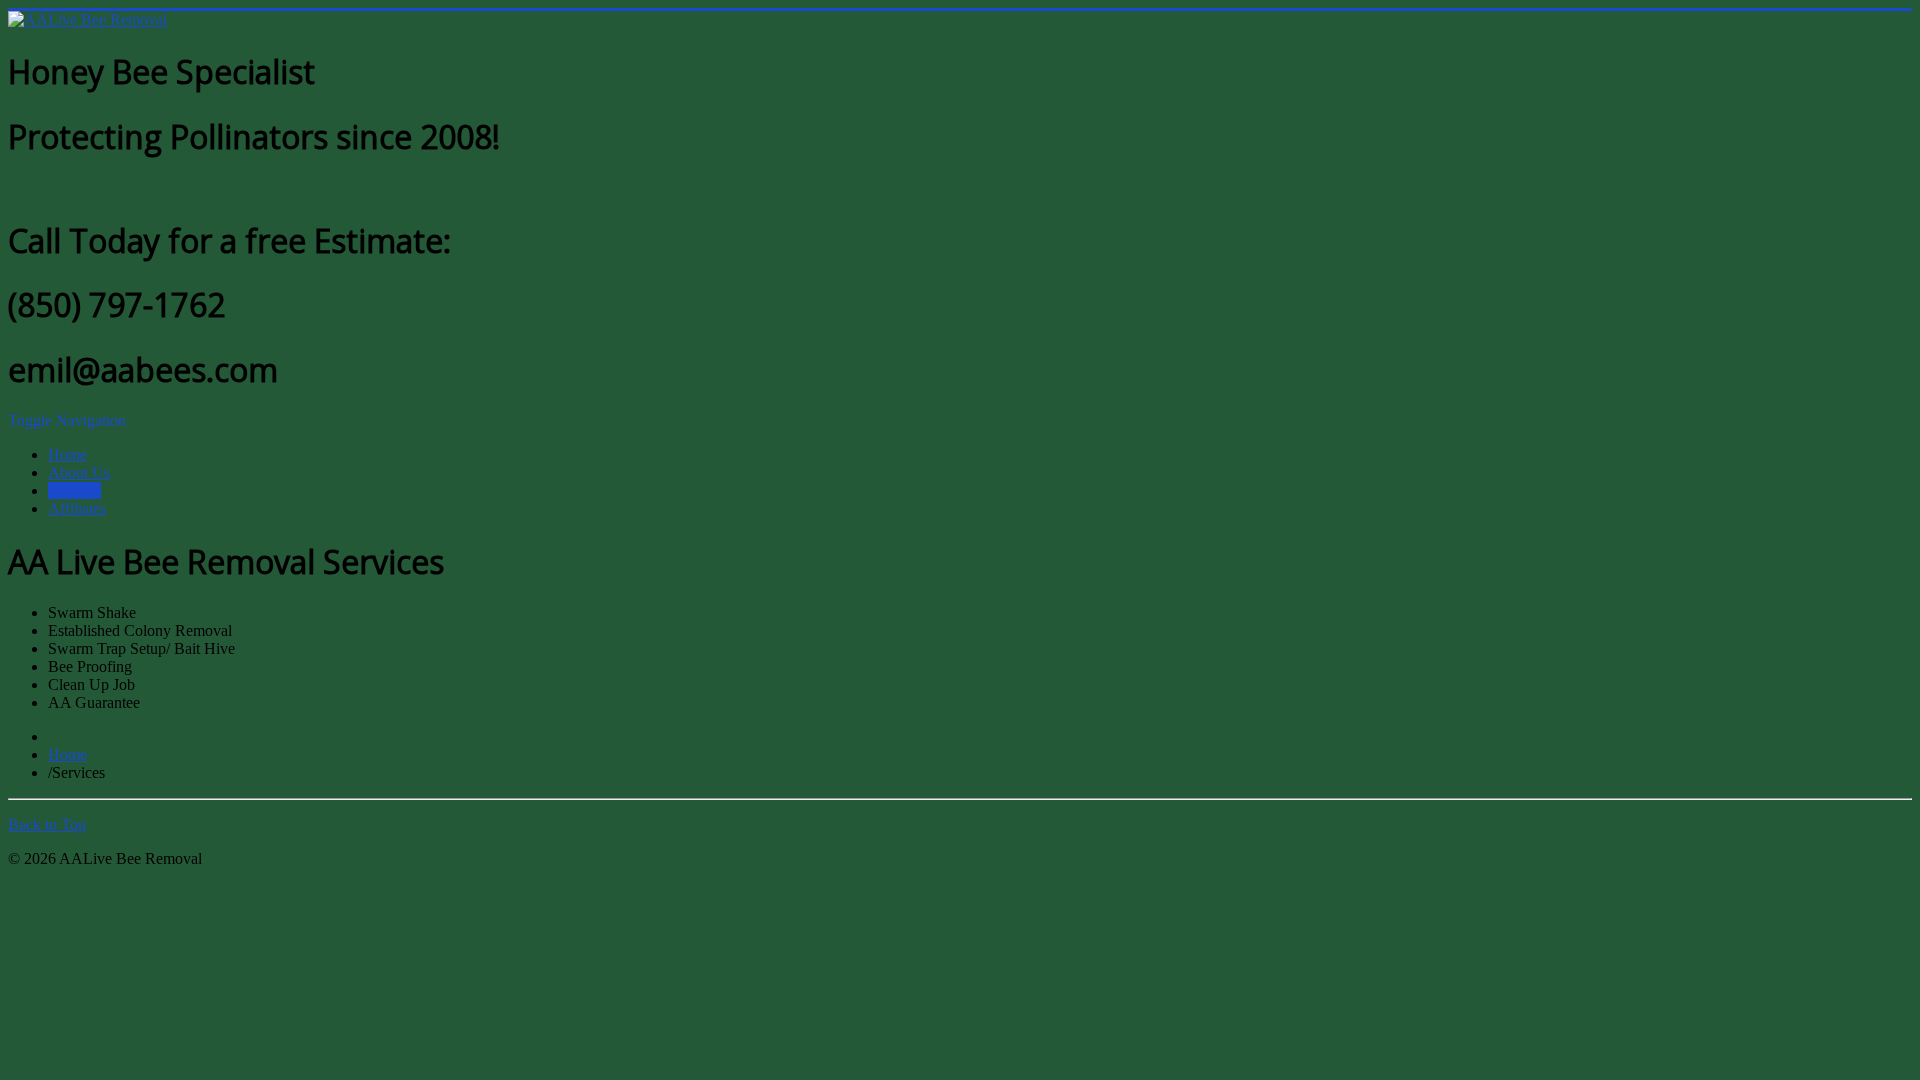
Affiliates (77, 508)
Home (67, 454)
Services (74, 490)
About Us (79, 472)
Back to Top (47, 824)
